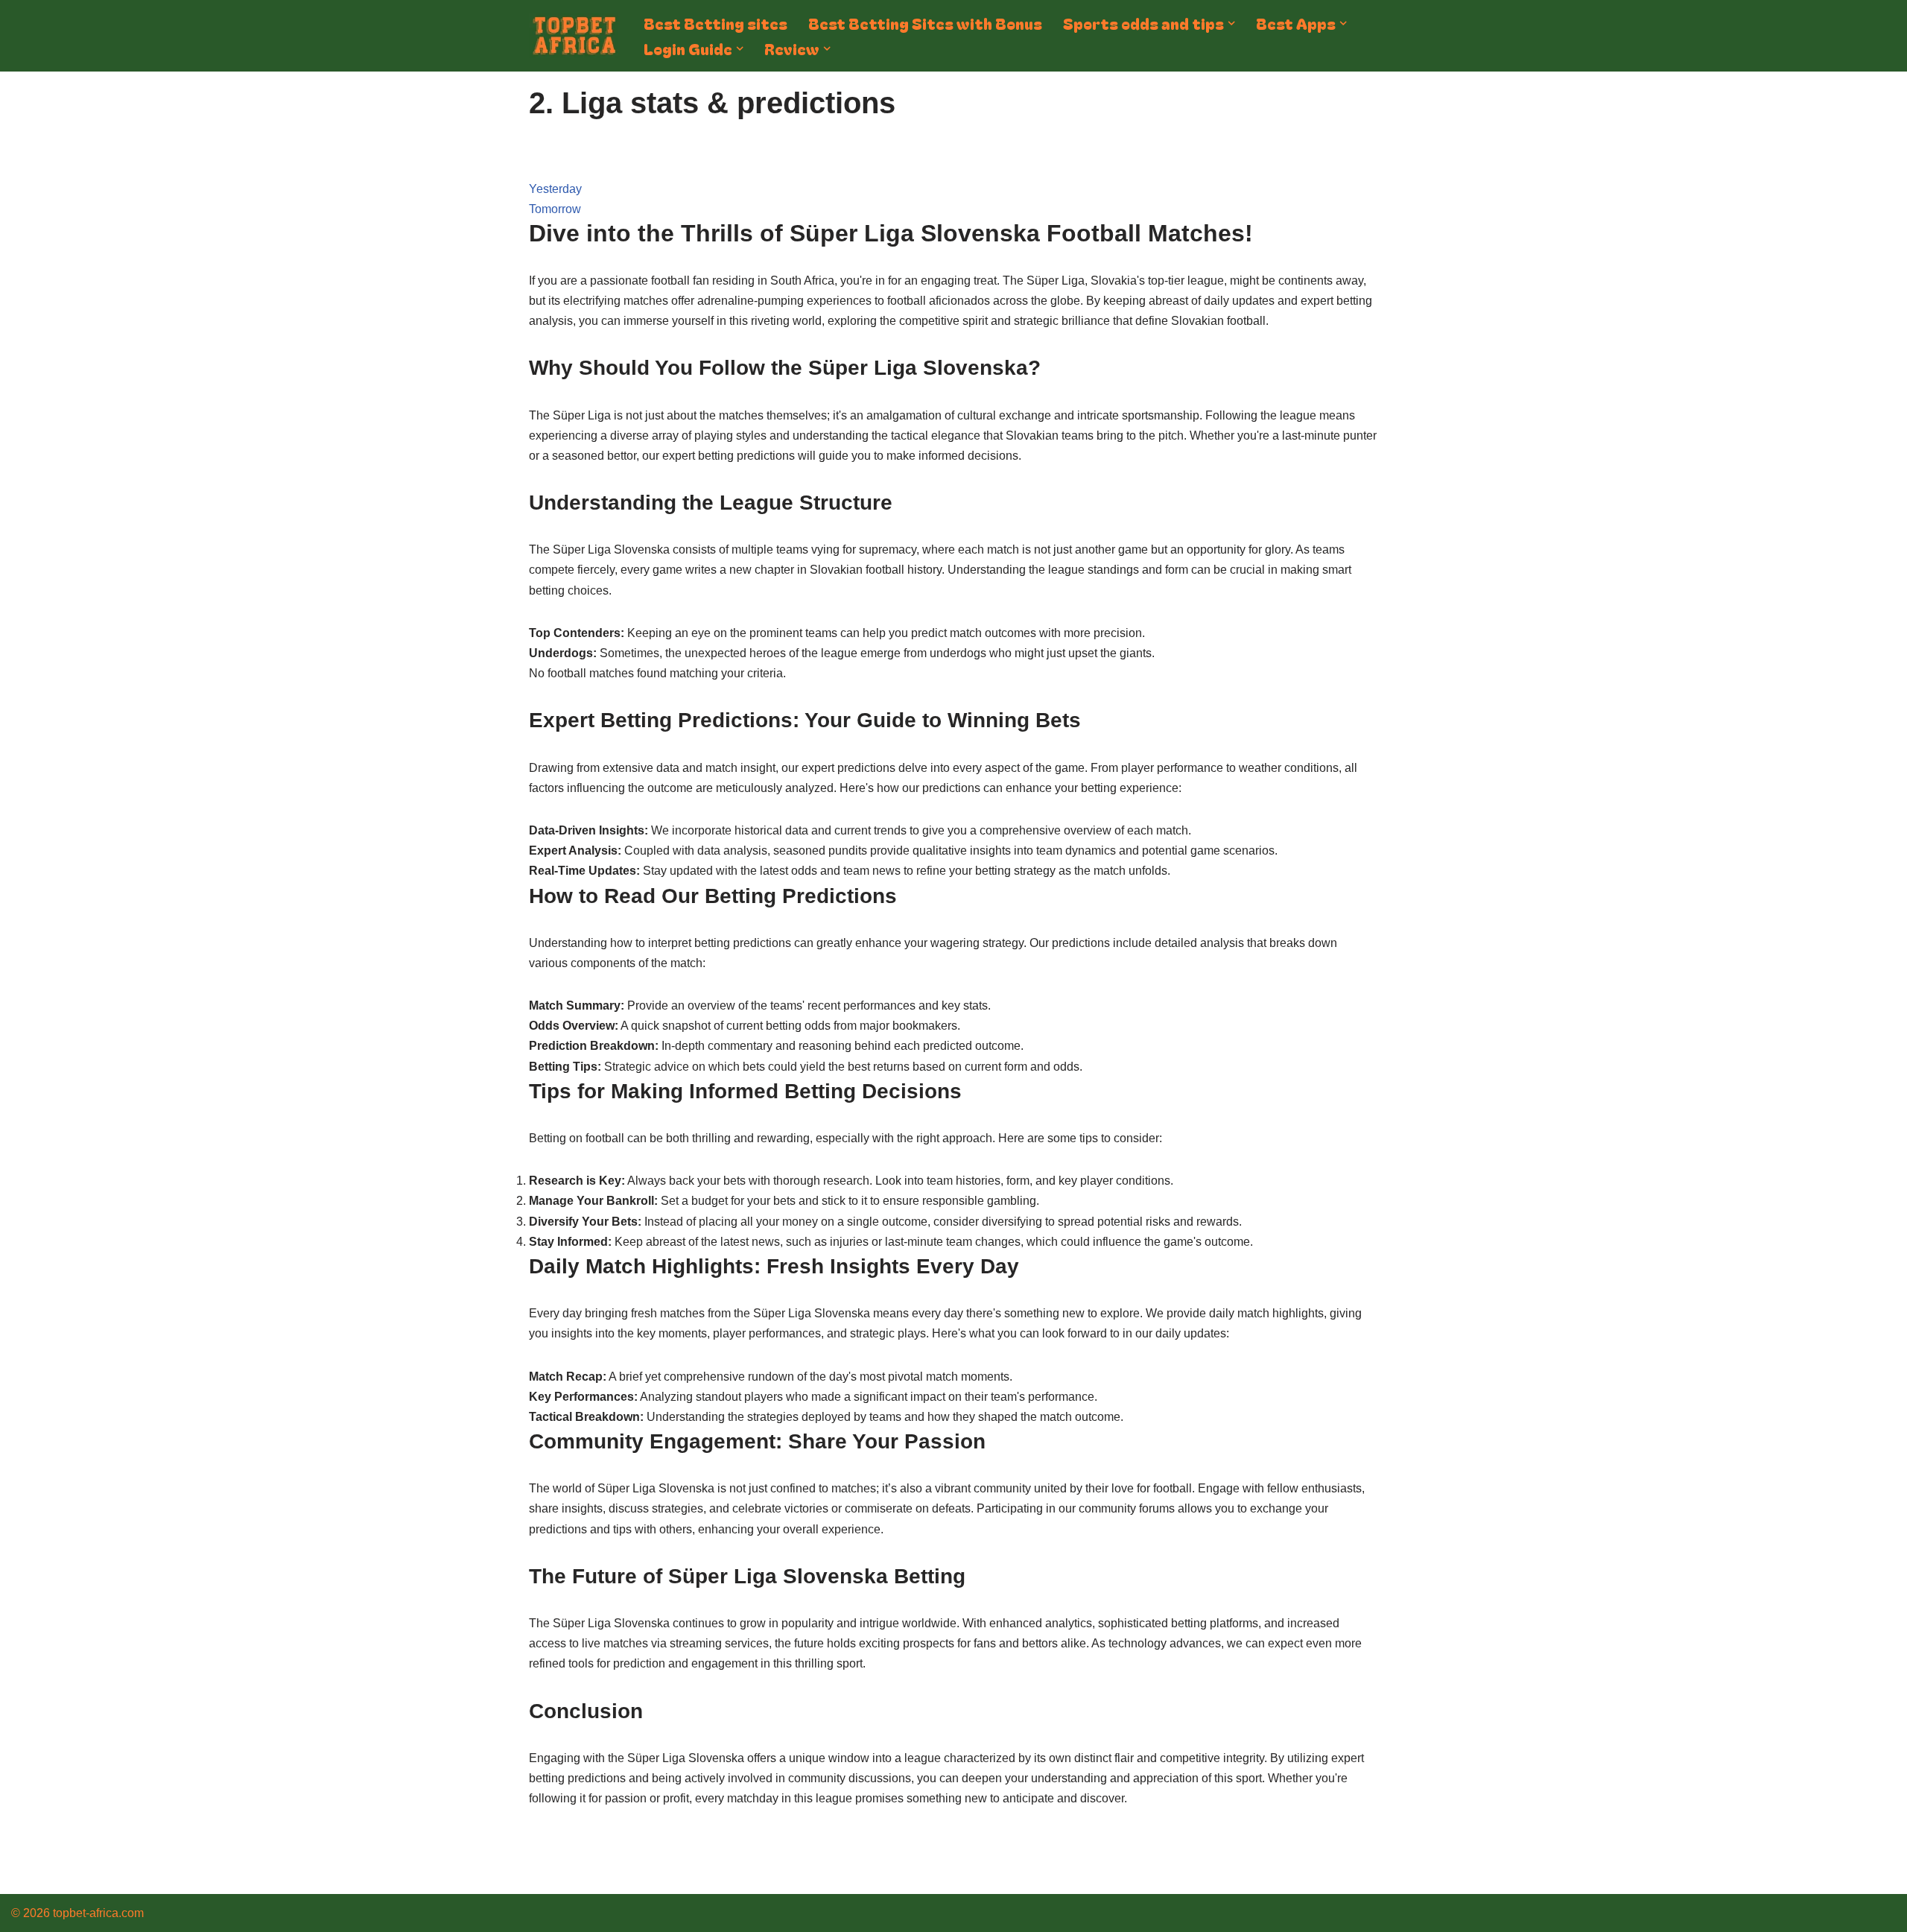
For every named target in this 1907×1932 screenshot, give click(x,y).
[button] (1231, 23)
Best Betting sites (715, 23)
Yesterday (555, 189)
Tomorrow (555, 209)
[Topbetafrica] (574, 36)
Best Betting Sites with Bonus (925, 23)
